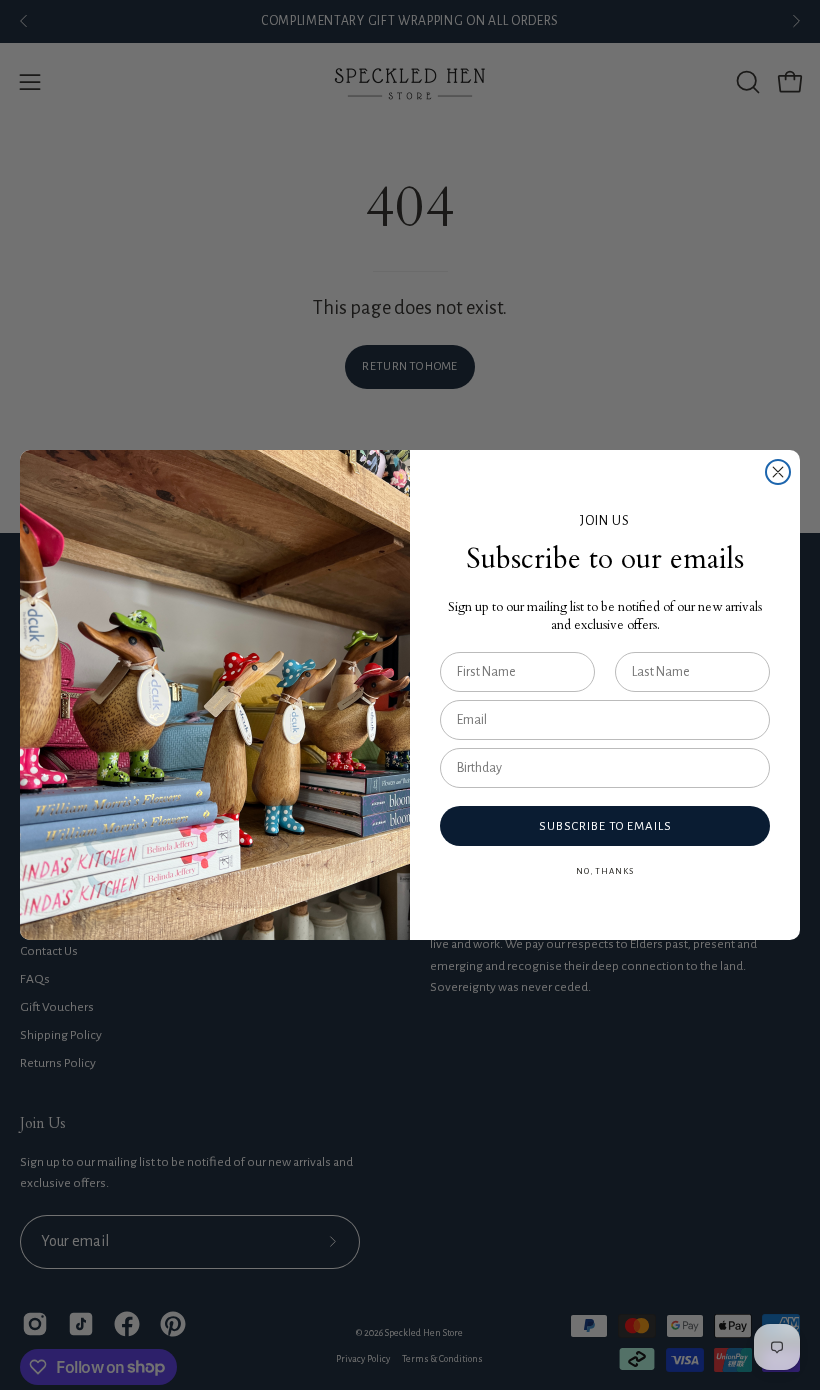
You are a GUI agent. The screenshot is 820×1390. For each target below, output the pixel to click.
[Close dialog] (778, 472)
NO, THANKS (605, 871)
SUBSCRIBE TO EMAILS (605, 826)
